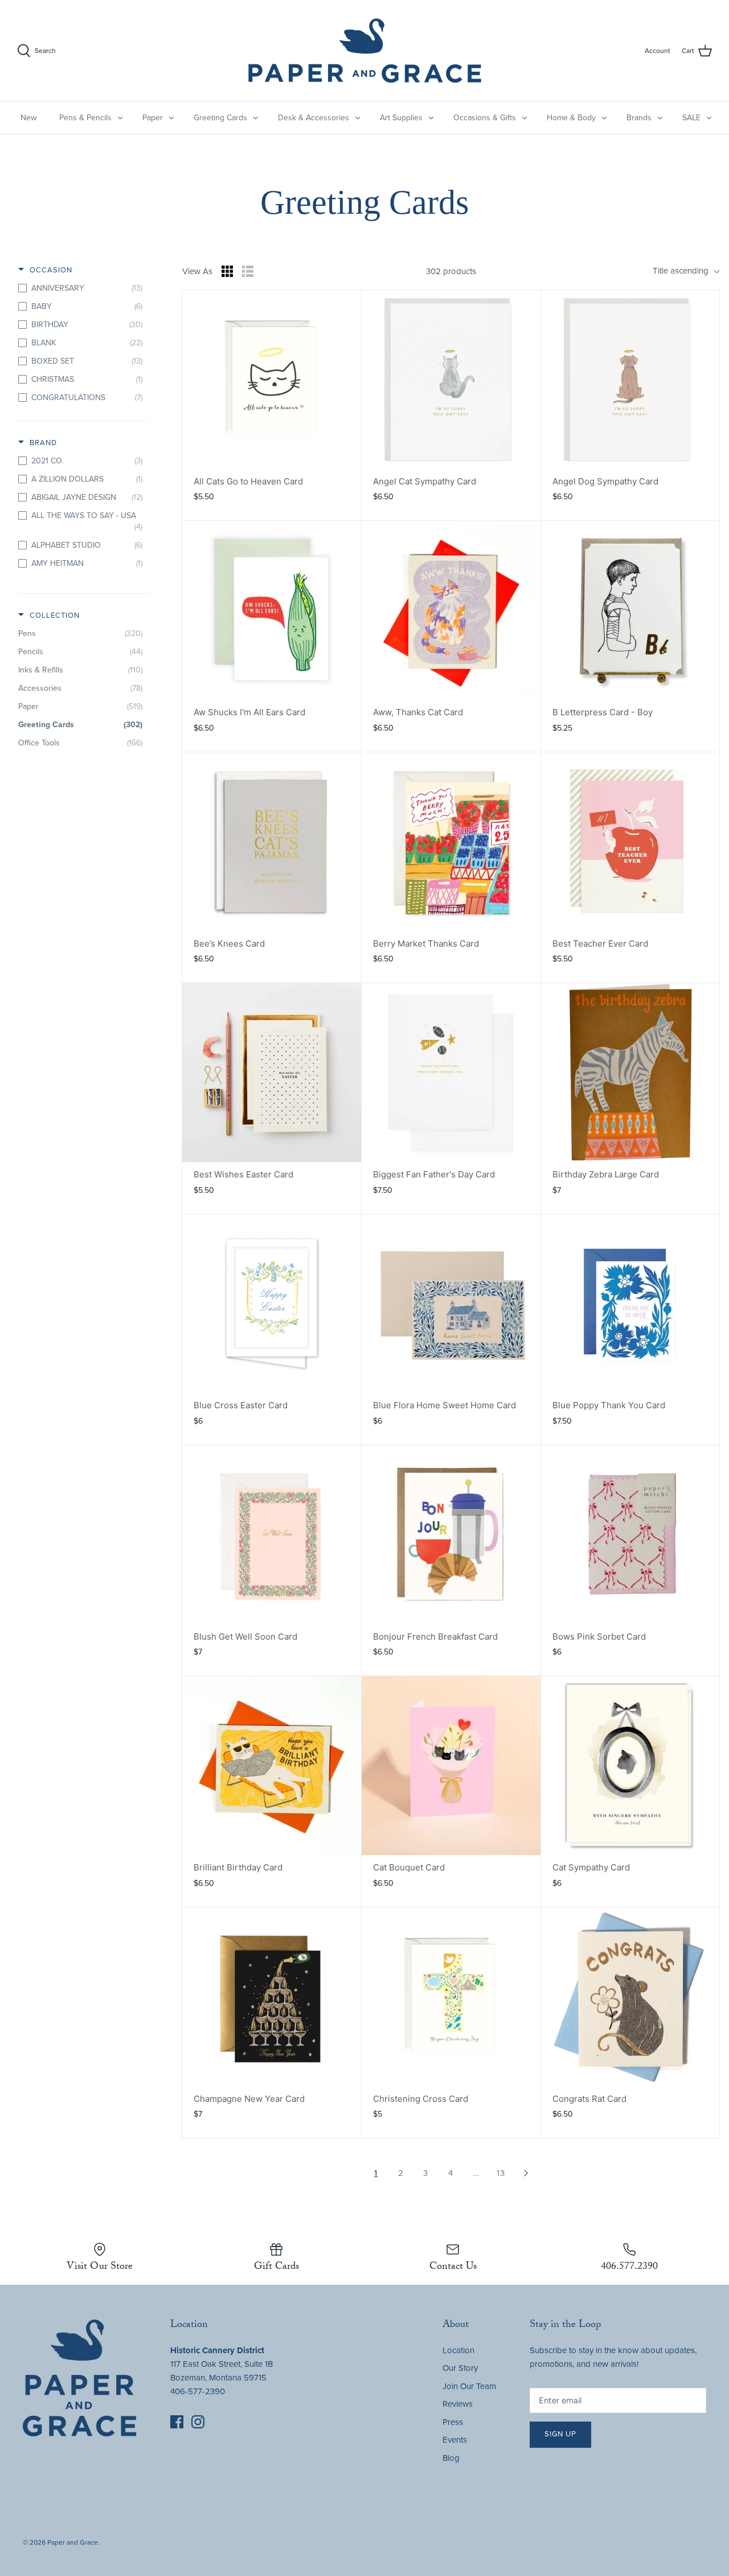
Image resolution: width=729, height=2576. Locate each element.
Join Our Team (469, 2386)
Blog (451, 2458)
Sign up (560, 2434)
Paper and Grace (73, 2542)
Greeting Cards (220, 118)
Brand (43, 443)
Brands (639, 118)
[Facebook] (177, 2422)
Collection (55, 616)
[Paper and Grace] (365, 50)
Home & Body (571, 118)
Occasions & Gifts (485, 118)
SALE (691, 118)
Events (455, 2440)
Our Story (460, 2368)
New (28, 118)
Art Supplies (401, 118)
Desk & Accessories (314, 118)
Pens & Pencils (85, 118)
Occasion (51, 270)
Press (453, 2422)
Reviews (458, 2404)
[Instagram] (198, 2422)
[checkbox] (80, 288)
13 (501, 2173)
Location (458, 2350)
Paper (153, 118)
